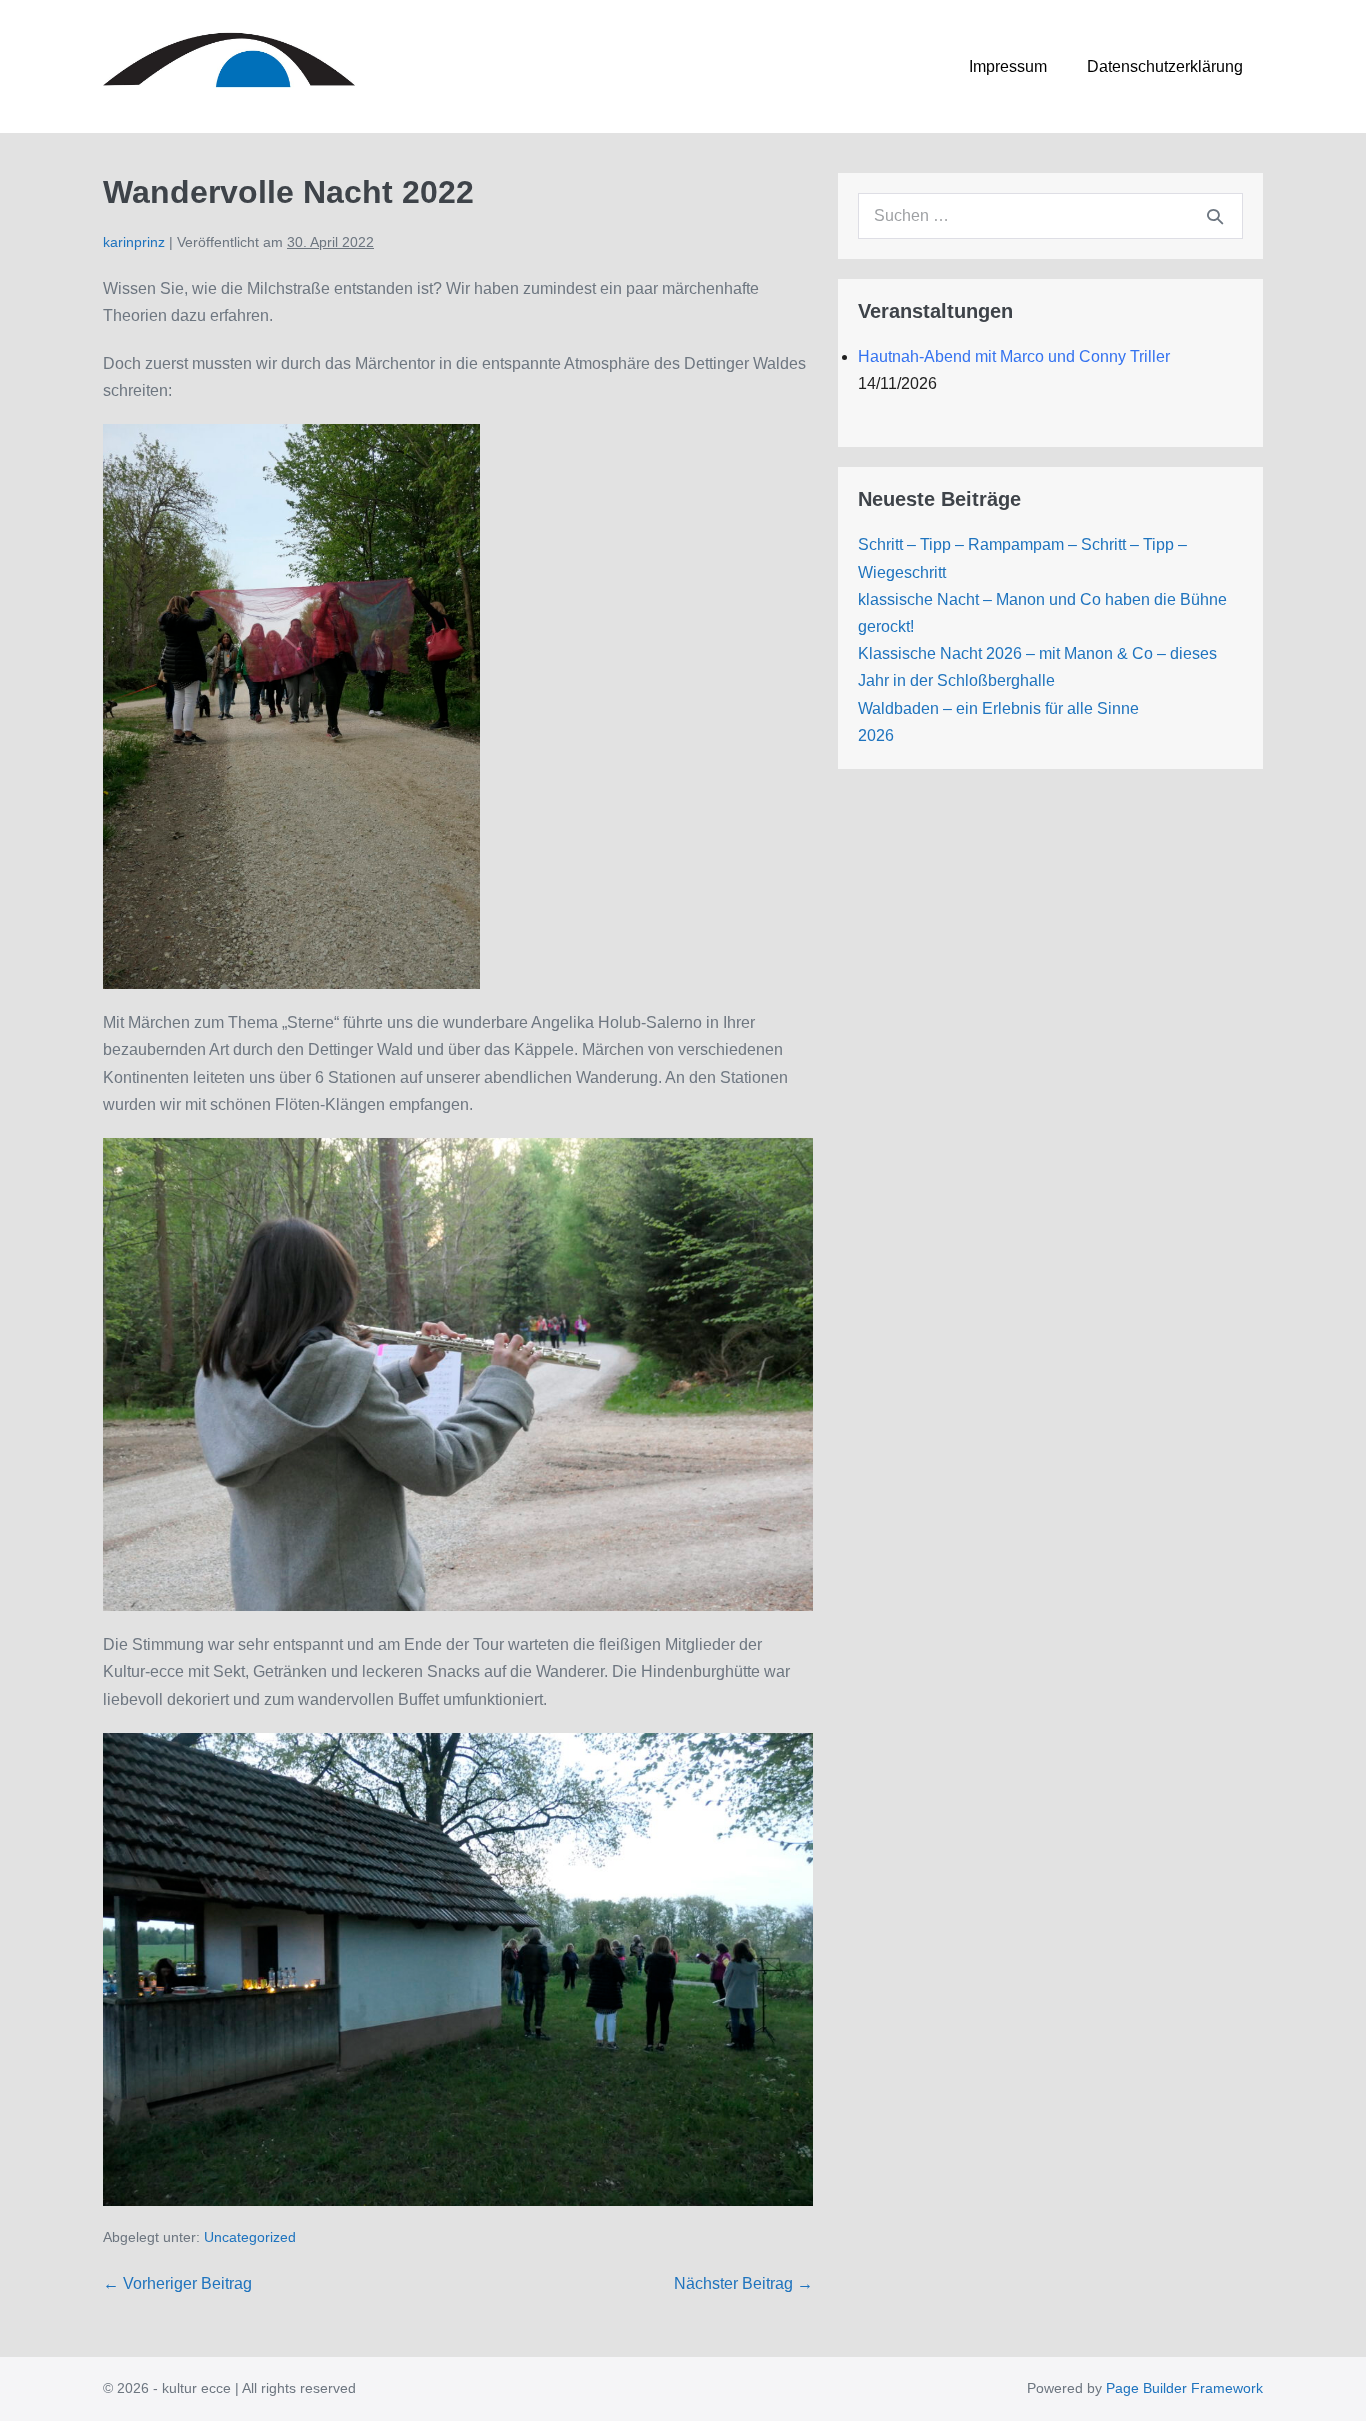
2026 (876, 735)
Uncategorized (250, 2237)
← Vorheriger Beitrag (177, 2283)
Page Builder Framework (1184, 2388)
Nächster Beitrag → (743, 2283)
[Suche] (1215, 216)
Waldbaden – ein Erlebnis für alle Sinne (998, 708)
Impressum (1008, 66)
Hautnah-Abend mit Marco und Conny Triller (1014, 356)
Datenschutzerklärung (1165, 66)
